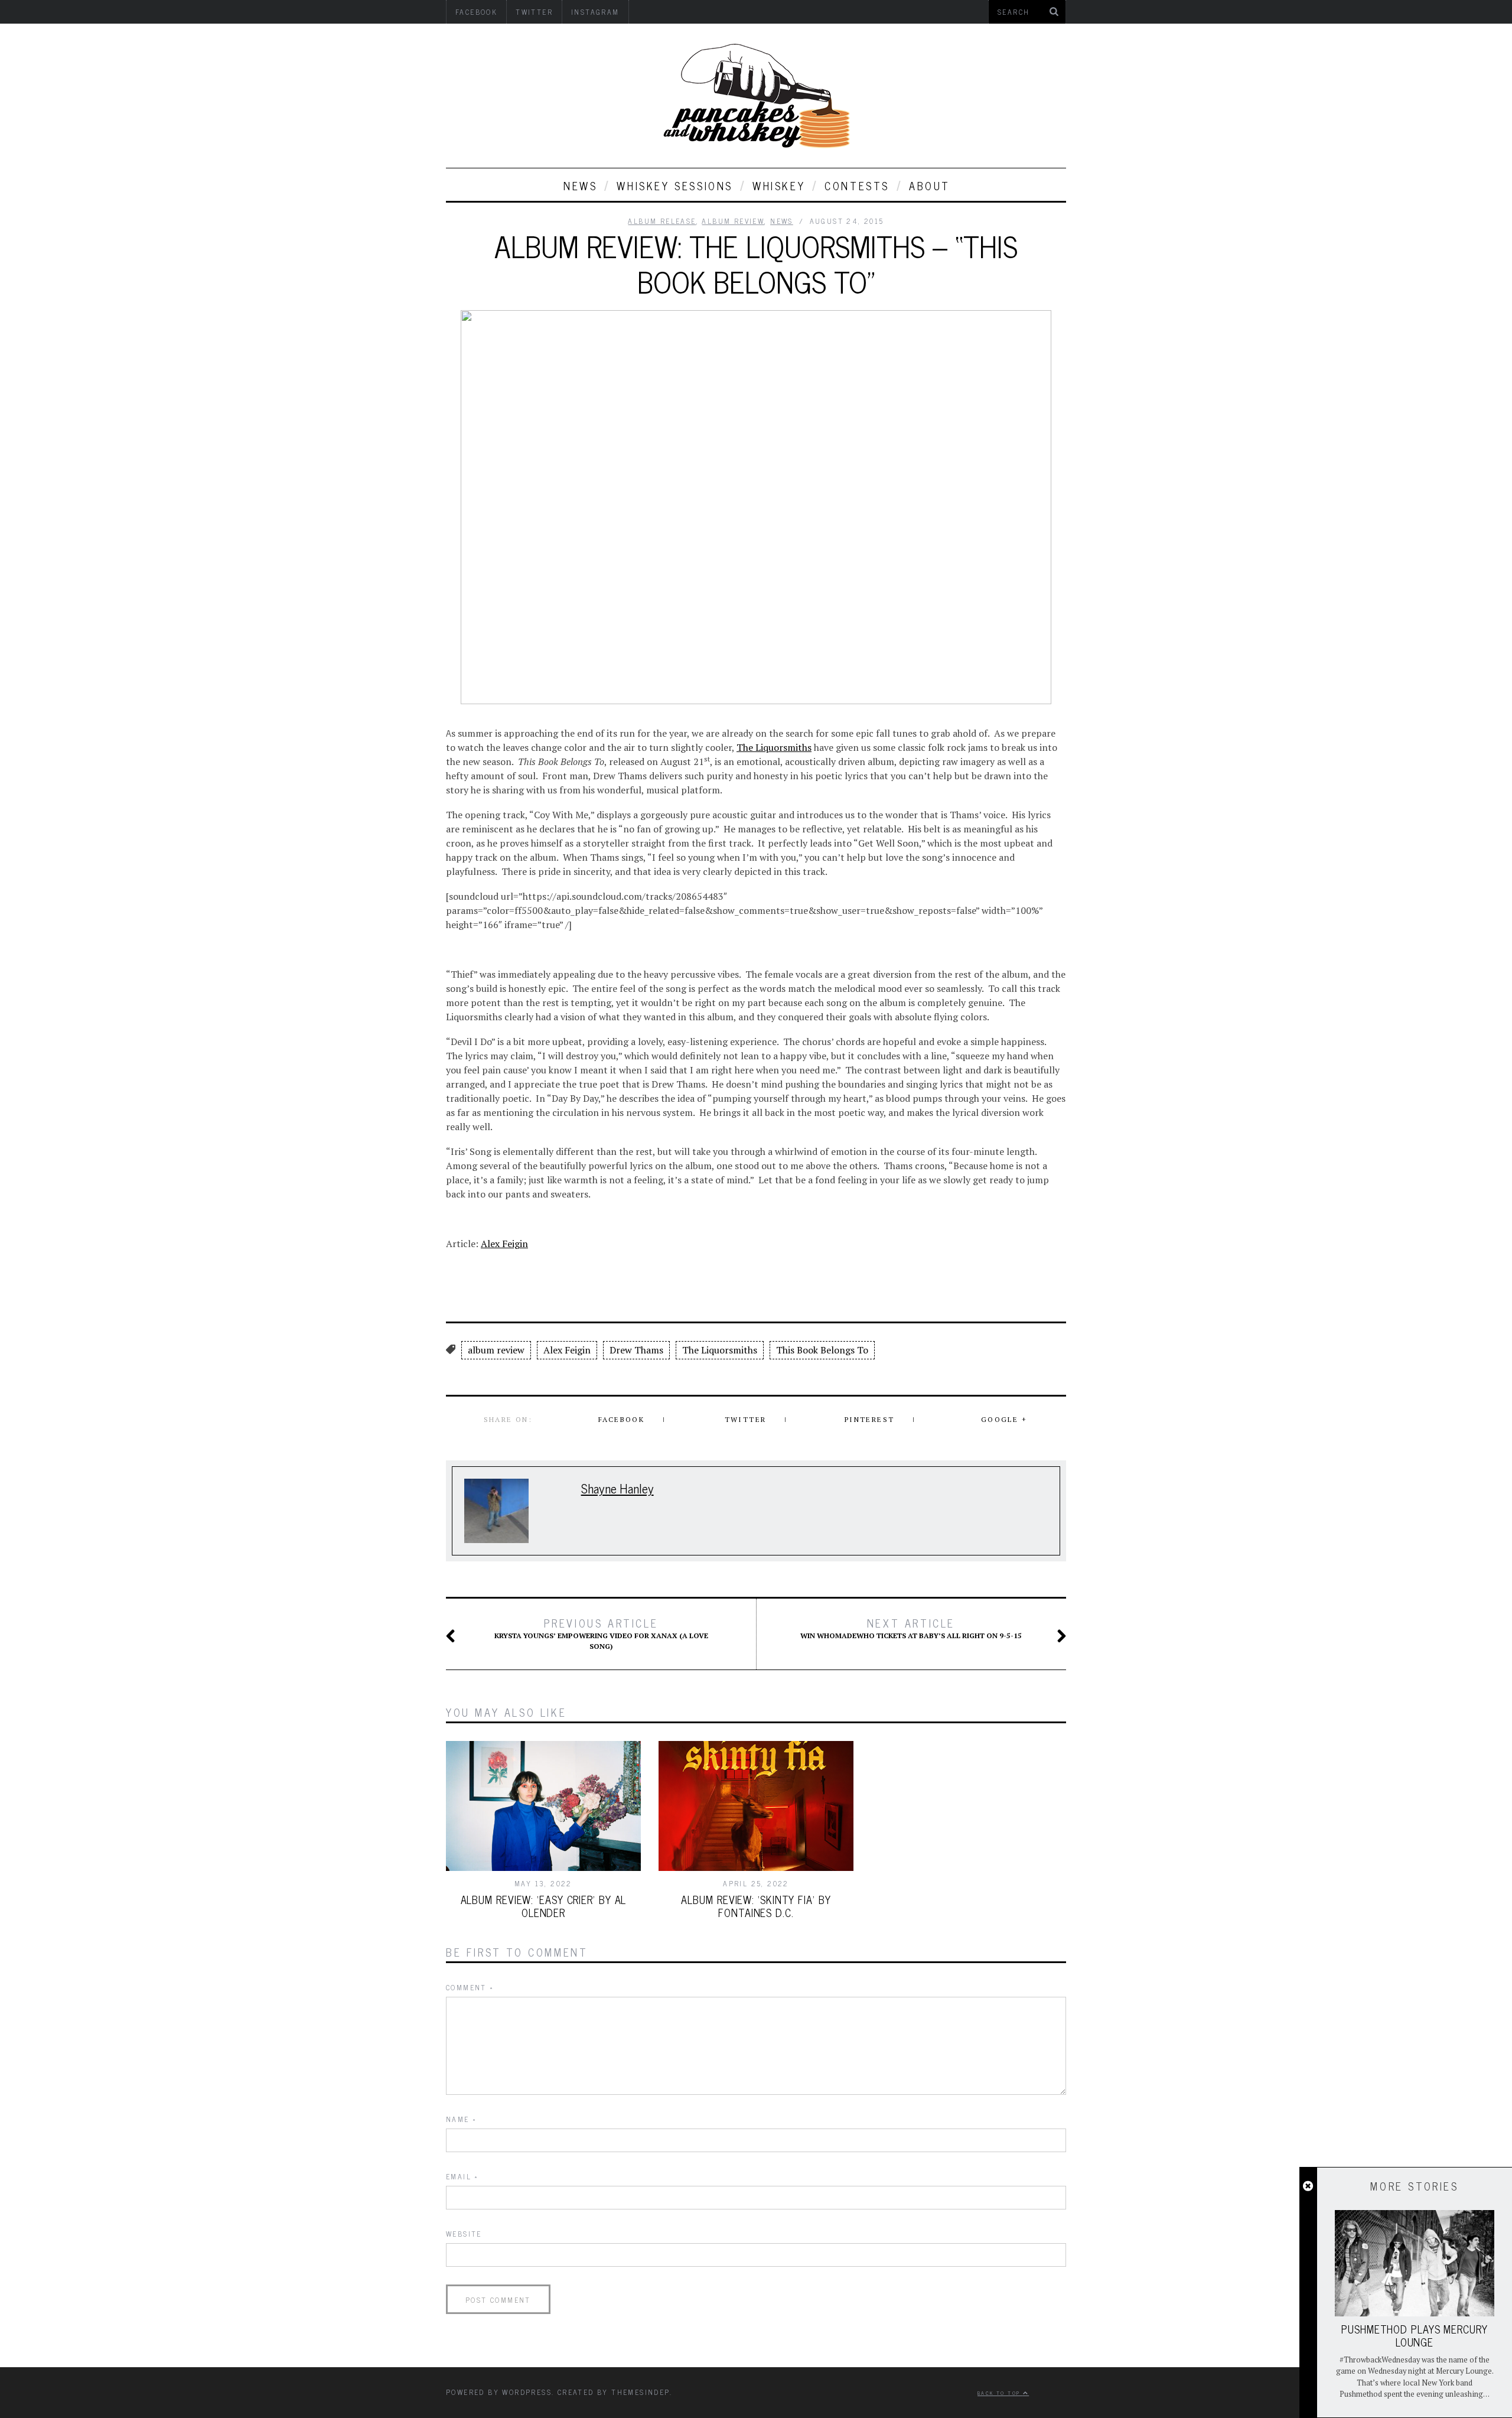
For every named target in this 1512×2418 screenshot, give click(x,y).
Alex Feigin (504, 1244)
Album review (733, 221)
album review (496, 1350)
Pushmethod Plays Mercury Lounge (1415, 2335)
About (930, 186)
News (580, 186)
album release (662, 221)
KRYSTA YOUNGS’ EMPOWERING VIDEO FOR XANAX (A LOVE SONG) (601, 1633)
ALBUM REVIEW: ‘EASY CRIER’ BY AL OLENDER (544, 1906)
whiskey (779, 186)
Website (464, 2234)
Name (461, 2119)
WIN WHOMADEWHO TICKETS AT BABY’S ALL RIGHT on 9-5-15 (911, 1628)
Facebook (621, 1419)
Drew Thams (636, 1350)
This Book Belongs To (822, 1350)
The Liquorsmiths (774, 747)
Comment (470, 1987)
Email (462, 2176)
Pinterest (870, 1419)
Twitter (746, 1419)
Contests (857, 186)
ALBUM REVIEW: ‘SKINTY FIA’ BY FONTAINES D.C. (756, 1906)
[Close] (1308, 2186)
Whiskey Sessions (675, 186)
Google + (1004, 1419)
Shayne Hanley (617, 1488)
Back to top (1000, 2393)
